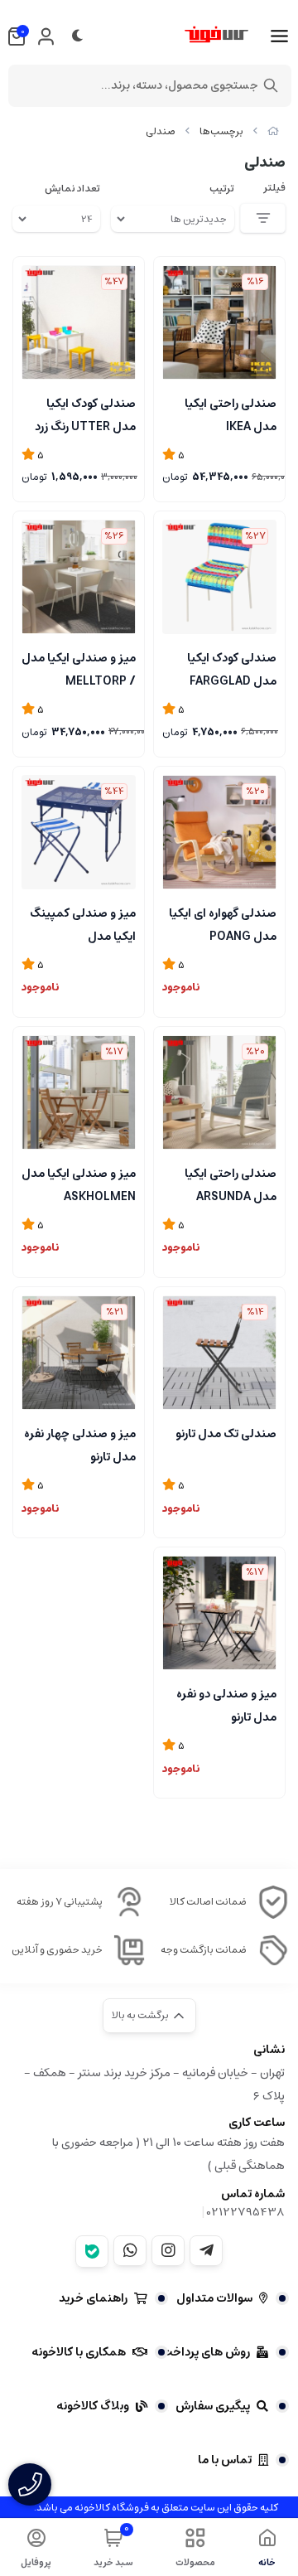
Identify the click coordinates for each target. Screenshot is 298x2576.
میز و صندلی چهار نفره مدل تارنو (80, 1444)
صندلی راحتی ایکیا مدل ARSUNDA (231, 1184)
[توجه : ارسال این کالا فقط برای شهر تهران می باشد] (79, 1092)
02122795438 (246, 2212)
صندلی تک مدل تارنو (226, 1434)
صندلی (161, 131)
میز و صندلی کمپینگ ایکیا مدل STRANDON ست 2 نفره (83, 923)
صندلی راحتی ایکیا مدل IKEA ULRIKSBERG (231, 414)
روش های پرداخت (206, 2352)
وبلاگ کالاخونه (93, 2406)
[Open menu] (279, 36)
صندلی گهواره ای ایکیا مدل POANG (223, 923)
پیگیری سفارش (213, 2406)
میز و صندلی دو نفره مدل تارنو (226, 1704)
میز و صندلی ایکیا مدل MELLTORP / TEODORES (79, 668)
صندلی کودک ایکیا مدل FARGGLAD (232, 668)
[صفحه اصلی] (273, 131)
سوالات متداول (214, 2298)
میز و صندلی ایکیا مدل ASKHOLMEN (79, 1184)
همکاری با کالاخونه (79, 2352)
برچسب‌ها (221, 131)
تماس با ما (225, 2460)
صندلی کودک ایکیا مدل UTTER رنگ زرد (85, 414)
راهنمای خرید (93, 2298)
